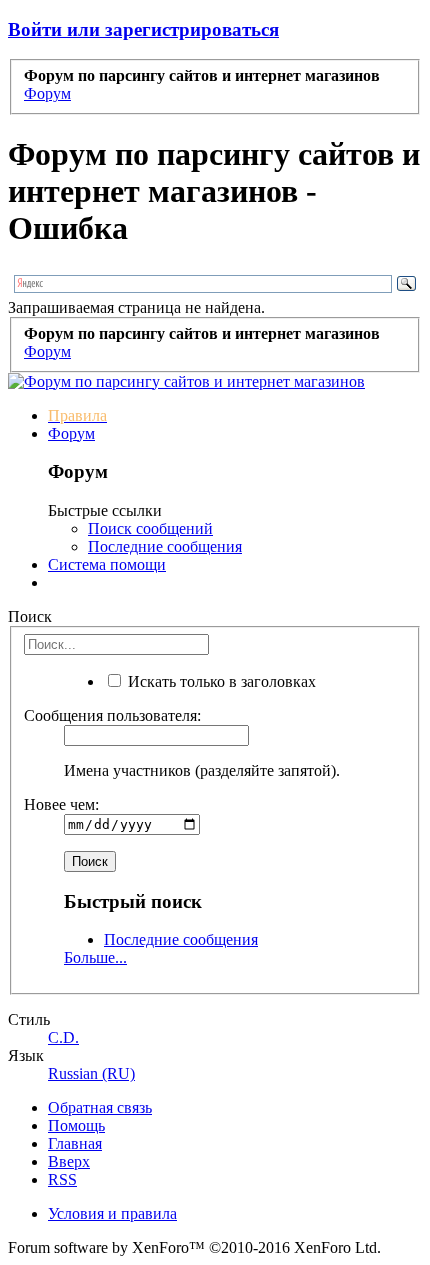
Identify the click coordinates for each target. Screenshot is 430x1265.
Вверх (69, 1161)
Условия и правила (112, 1213)
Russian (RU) (91, 1073)
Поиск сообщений (150, 528)
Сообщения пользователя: (112, 715)
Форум (71, 433)
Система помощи (107, 564)
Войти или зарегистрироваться (143, 29)
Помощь (76, 1125)
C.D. (63, 1037)
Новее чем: (61, 804)
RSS (62, 1179)
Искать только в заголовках (220, 681)
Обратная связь (100, 1107)
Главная (75, 1143)
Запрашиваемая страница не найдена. (136, 307)
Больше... (95, 957)
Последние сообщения (165, 546)
